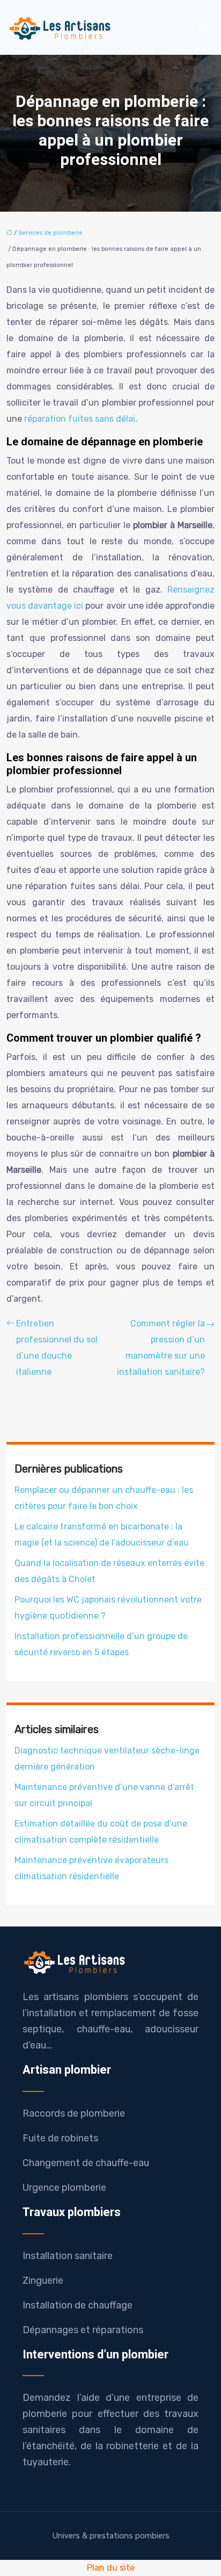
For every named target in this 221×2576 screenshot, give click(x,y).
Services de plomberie (50, 233)
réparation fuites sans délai (80, 419)
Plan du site (111, 2568)
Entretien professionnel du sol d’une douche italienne (57, 1348)
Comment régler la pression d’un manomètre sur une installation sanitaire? (161, 1348)
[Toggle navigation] (201, 28)
